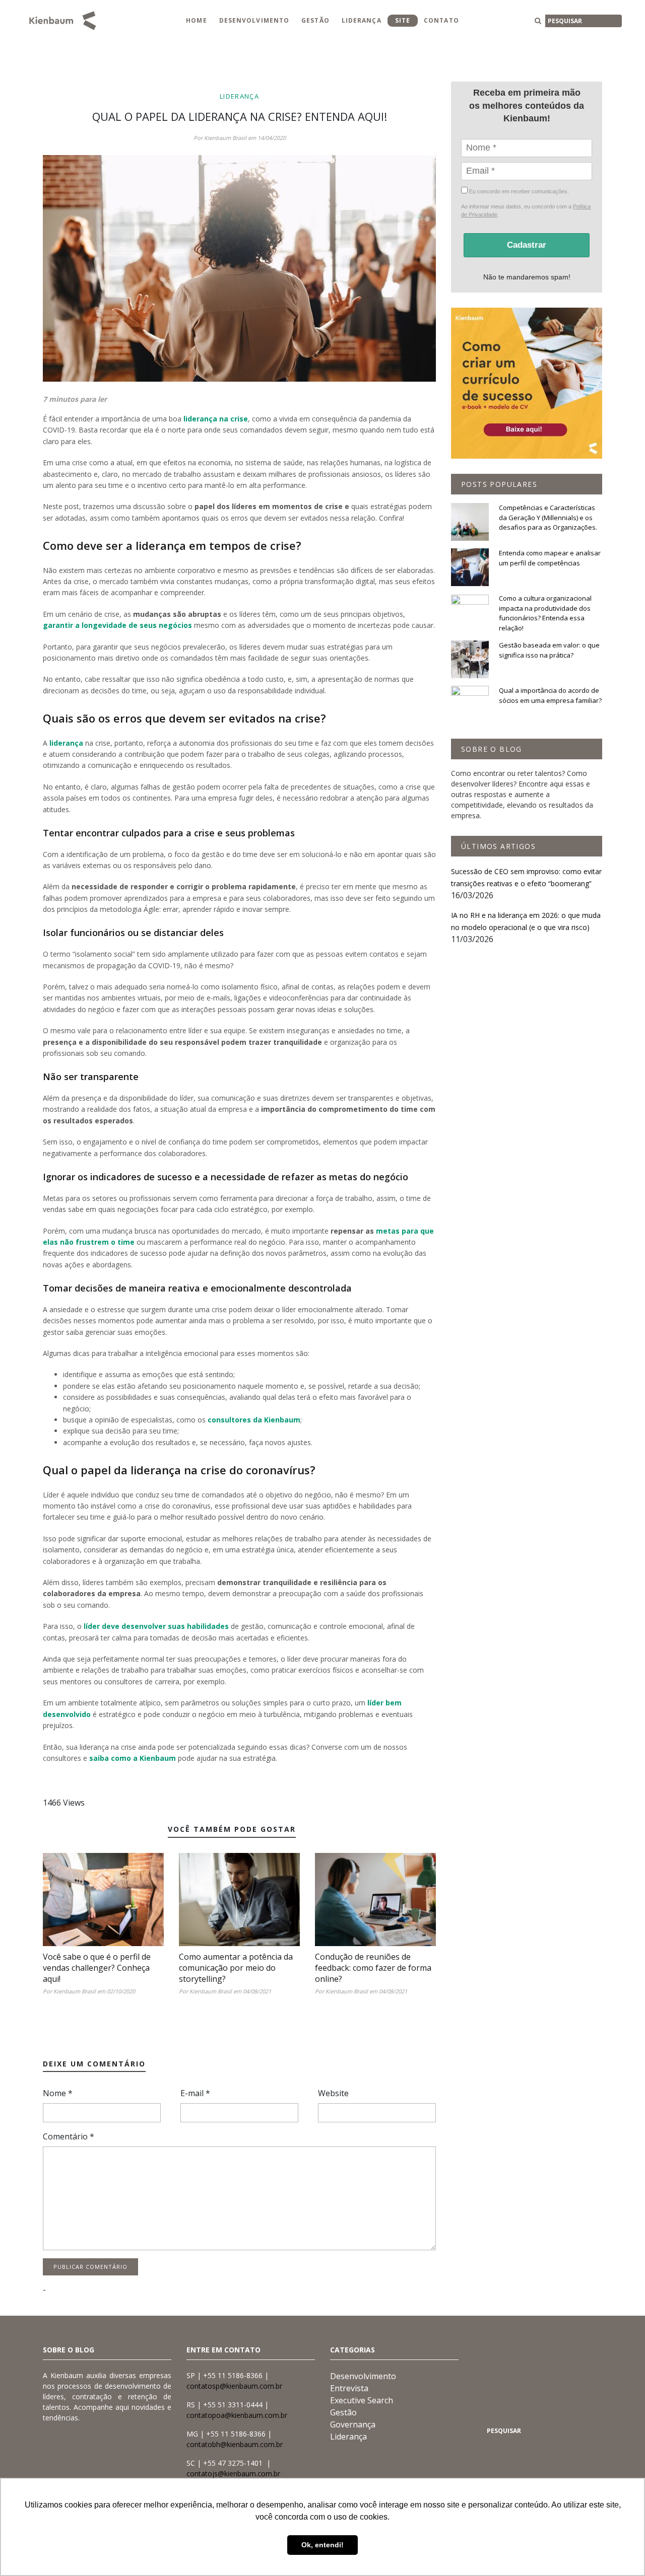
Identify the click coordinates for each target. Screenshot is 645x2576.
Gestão (315, 20)
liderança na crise (216, 419)
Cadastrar (527, 245)
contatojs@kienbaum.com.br (233, 2474)
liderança (66, 743)
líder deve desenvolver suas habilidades (156, 1626)
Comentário (69, 2136)
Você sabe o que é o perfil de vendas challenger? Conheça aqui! (97, 1968)
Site (403, 20)
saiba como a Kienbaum (133, 1758)
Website (333, 2093)
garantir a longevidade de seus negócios (117, 625)
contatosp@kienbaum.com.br (234, 2386)
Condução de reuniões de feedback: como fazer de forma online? (373, 1968)
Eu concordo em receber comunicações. (518, 191)
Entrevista (349, 2388)
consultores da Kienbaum (254, 1420)
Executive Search (362, 2400)
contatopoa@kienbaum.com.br (237, 2415)
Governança (353, 2424)
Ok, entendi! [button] (322, 2545)
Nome (58, 2093)
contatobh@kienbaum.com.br (235, 2444)
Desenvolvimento (254, 20)
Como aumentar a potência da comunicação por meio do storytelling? (236, 1968)
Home (196, 20)
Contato (441, 20)
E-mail (195, 2093)
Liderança (362, 20)
